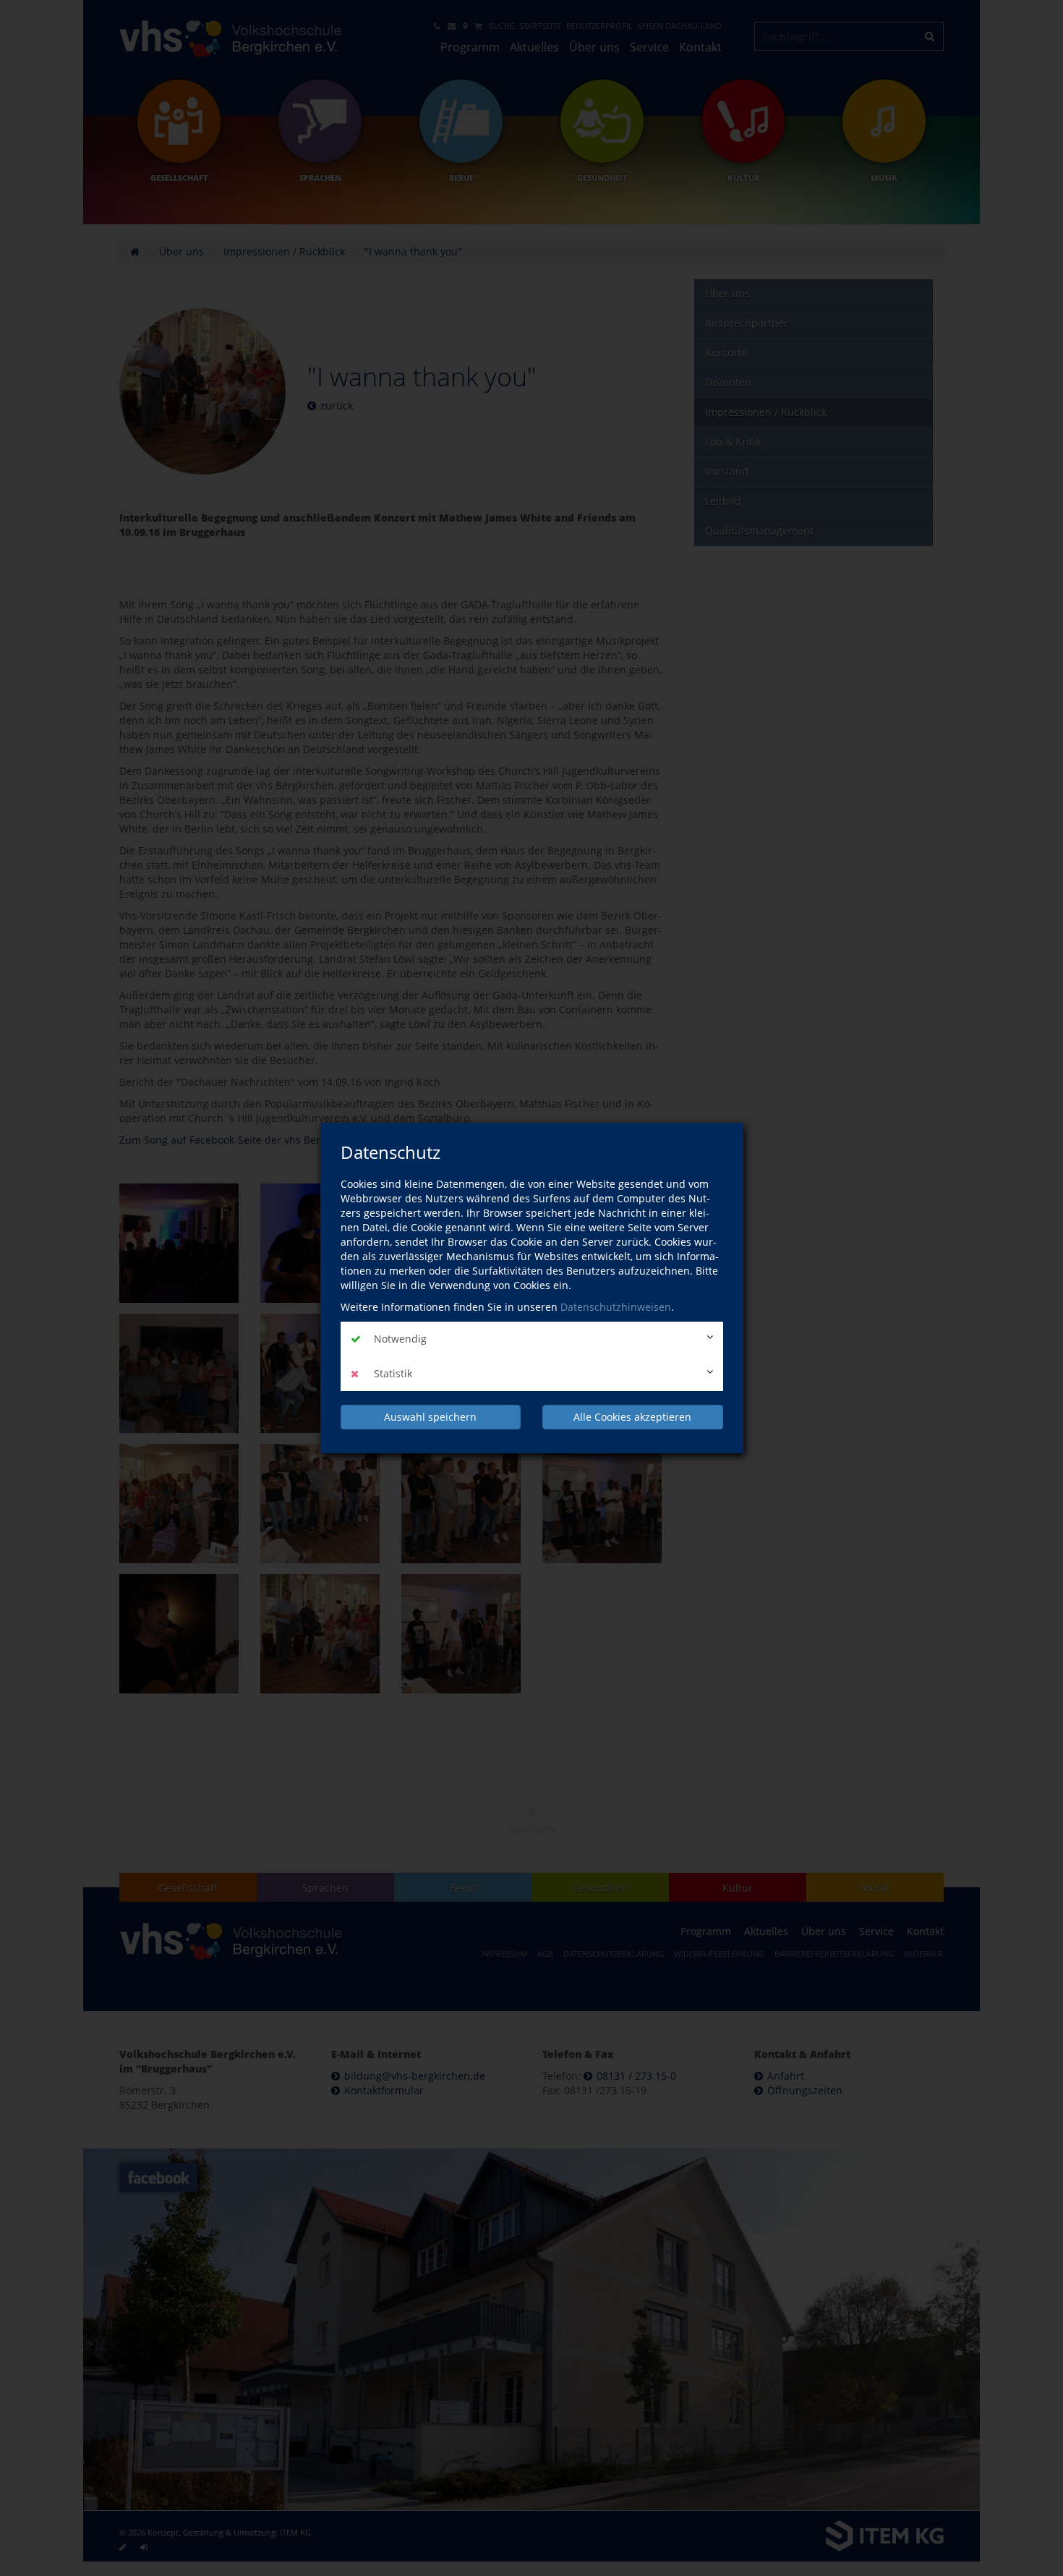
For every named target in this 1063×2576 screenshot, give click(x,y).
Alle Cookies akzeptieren (632, 1417)
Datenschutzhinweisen (616, 1307)
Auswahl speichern (430, 1417)
